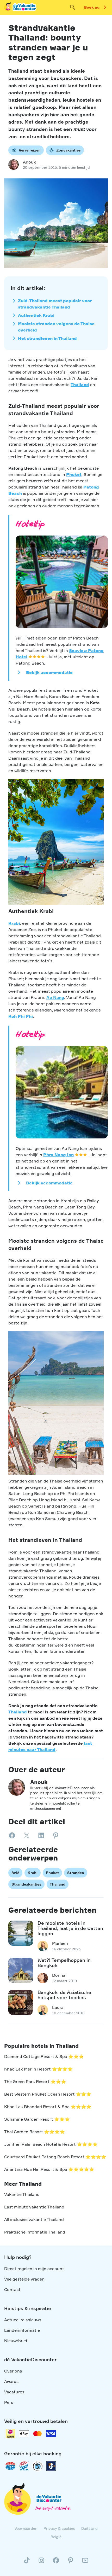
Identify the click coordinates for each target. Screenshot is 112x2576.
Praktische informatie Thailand (35, 2232)
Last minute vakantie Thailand (34, 2207)
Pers (9, 2402)
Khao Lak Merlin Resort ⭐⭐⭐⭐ (38, 2069)
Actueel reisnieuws (23, 2320)
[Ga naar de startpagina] (21, 7)
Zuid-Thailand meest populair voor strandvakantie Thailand (55, 304)
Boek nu (92, 7)
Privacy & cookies (59, 2528)
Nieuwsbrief (16, 2341)
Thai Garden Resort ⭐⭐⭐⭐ (35, 2132)
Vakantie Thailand (22, 2194)
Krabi (14, 923)
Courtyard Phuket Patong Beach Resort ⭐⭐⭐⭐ (55, 2157)
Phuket (74, 474)
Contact (12, 2289)
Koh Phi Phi (21, 1016)
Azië (15, 1873)
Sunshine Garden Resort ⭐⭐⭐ (37, 2119)
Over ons (13, 2371)
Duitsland (89, 2528)
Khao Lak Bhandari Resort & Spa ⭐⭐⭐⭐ (48, 2107)
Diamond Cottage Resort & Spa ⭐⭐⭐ (44, 2056)
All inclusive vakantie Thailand (34, 2219)
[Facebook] (56, 2562)
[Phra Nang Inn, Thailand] (62, 1092)
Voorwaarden (26, 2528)
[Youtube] (85, 2562)
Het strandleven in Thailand (47, 338)
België (56, 2537)
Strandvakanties (26, 1884)
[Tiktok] (27, 2562)
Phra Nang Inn (58, 1155)
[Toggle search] (73, 7)
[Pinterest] (71, 2562)
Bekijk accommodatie (49, 672)
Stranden (76, 1873)
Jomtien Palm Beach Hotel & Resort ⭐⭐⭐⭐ (51, 2144)
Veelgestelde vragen (24, 2279)
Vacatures (14, 2392)
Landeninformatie (22, 2330)
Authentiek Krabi (36, 315)
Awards (11, 2381)
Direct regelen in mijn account (34, 2269)
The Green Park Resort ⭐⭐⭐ (35, 2081)
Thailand (80, 385)
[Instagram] (41, 2562)
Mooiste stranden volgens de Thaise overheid (56, 327)
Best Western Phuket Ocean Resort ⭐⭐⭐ (48, 2094)
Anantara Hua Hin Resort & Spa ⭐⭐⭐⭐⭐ (49, 2169)
